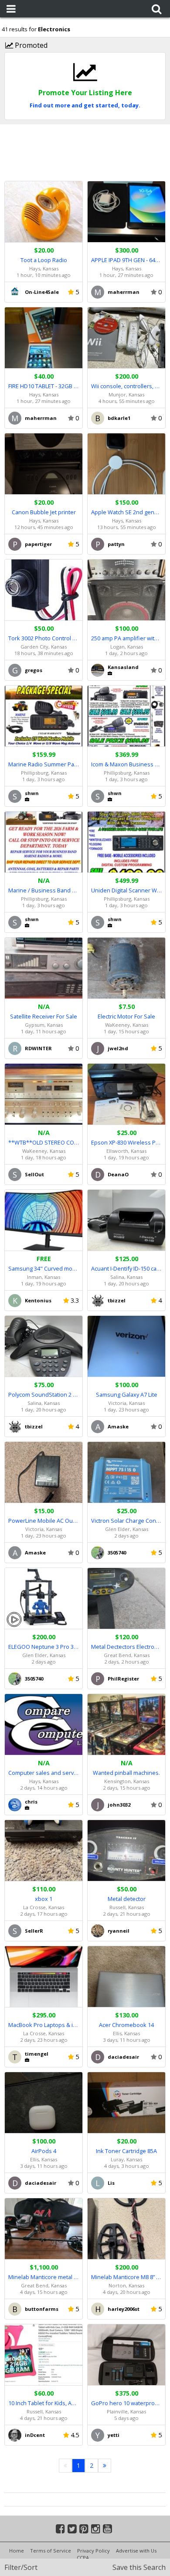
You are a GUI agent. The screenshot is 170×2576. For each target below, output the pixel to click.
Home (17, 2551)
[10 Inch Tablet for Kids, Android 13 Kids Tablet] (44, 2355)
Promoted (30, 45)
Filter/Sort (21, 2567)
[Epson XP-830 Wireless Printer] (126, 1094)
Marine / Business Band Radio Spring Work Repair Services (44, 890)
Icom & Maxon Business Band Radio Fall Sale (126, 764)
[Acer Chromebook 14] (126, 1977)
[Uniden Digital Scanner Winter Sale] (126, 842)
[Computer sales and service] (44, 1725)
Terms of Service (51, 2551)
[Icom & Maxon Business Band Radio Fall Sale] (126, 716)
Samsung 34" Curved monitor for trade (44, 1268)
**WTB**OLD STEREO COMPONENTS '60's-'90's (44, 1142)
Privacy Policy (93, 2551)
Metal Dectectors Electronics (126, 1647)
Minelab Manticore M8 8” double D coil (126, 2277)
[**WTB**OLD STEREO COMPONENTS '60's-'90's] (44, 1094)
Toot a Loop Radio (44, 260)
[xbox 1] (44, 1851)
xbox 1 (44, 1899)
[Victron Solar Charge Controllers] (126, 1473)
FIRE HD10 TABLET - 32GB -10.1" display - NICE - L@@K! (44, 386)
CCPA (83, 2558)
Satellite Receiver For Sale (44, 1016)
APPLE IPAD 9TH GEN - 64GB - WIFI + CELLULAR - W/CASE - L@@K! (126, 260)
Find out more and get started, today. (85, 105)
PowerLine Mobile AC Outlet (44, 1521)
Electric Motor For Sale (126, 1016)
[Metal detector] (126, 1851)
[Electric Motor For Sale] (126, 968)
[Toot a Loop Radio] (44, 212)
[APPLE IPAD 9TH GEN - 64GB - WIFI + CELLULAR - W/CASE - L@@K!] (126, 212)
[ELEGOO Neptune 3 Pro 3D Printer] (44, 1599)
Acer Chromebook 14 (126, 2025)
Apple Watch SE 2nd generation (126, 512)
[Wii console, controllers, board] (126, 338)
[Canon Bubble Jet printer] (44, 464)
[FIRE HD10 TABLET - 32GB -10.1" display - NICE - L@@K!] (44, 338)
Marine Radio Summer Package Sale (44, 764)
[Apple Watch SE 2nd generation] (126, 464)
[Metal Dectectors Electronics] (126, 1599)
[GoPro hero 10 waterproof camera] (126, 2355)
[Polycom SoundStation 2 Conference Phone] (44, 1346)
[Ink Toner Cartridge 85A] (126, 2103)
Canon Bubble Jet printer (44, 512)
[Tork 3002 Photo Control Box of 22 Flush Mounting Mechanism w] (44, 590)
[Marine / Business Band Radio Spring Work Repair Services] (44, 842)
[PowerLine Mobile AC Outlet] (44, 1473)
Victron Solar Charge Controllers (126, 1521)
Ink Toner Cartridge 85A (126, 2151)
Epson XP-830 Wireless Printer (126, 1142)
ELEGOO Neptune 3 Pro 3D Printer (44, 1647)
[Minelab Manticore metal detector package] (44, 2229)
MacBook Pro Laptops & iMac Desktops (44, 2025)
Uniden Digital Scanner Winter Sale (126, 890)
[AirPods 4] (44, 2103)
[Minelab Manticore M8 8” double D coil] (126, 2229)
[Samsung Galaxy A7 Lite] (126, 1346)
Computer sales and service (44, 1773)
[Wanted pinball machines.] (126, 1725)
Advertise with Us (136, 2551)
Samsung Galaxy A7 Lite (127, 1395)
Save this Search (139, 2567)
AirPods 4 (44, 2151)
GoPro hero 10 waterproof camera (126, 2403)
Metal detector (127, 1899)
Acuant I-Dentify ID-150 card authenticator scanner (126, 1268)
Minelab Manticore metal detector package (44, 2277)
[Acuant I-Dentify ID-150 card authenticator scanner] (126, 1220)
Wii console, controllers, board (126, 386)
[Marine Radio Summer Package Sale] (44, 716)
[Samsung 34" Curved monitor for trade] (44, 1220)
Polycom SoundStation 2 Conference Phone (44, 1395)
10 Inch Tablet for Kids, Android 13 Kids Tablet (44, 2403)
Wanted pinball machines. (126, 1773)
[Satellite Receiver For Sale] (44, 968)
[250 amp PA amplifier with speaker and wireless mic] (126, 590)
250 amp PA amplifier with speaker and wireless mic (126, 638)
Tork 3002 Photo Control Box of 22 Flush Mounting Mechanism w (44, 638)
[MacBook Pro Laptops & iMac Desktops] (44, 1977)
